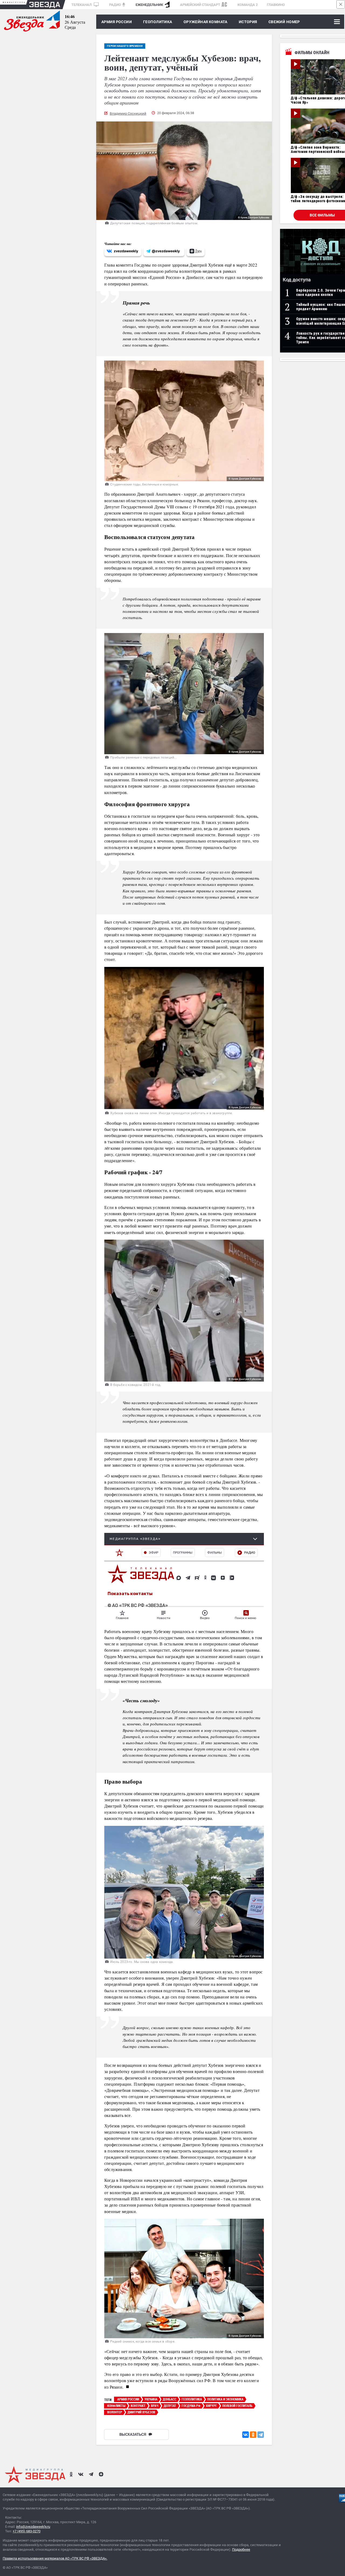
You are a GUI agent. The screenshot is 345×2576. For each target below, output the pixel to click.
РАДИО (115, 5)
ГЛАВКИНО (276, 5)
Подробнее (241, 2549)
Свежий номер (284, 22)
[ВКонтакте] (246, 2435)
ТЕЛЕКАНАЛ (82, 5)
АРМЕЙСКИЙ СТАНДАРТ (200, 5)
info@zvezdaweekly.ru (33, 2527)
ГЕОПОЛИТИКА (158, 22)
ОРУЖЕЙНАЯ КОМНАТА (206, 22)
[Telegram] (261, 2435)
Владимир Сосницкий (128, 113)
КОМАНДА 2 (248, 5)
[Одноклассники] (253, 2435)
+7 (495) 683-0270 (27, 2531)
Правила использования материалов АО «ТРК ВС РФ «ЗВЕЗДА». (55, 2558)
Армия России (117, 22)
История (248, 22)
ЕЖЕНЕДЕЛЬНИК (149, 5)
